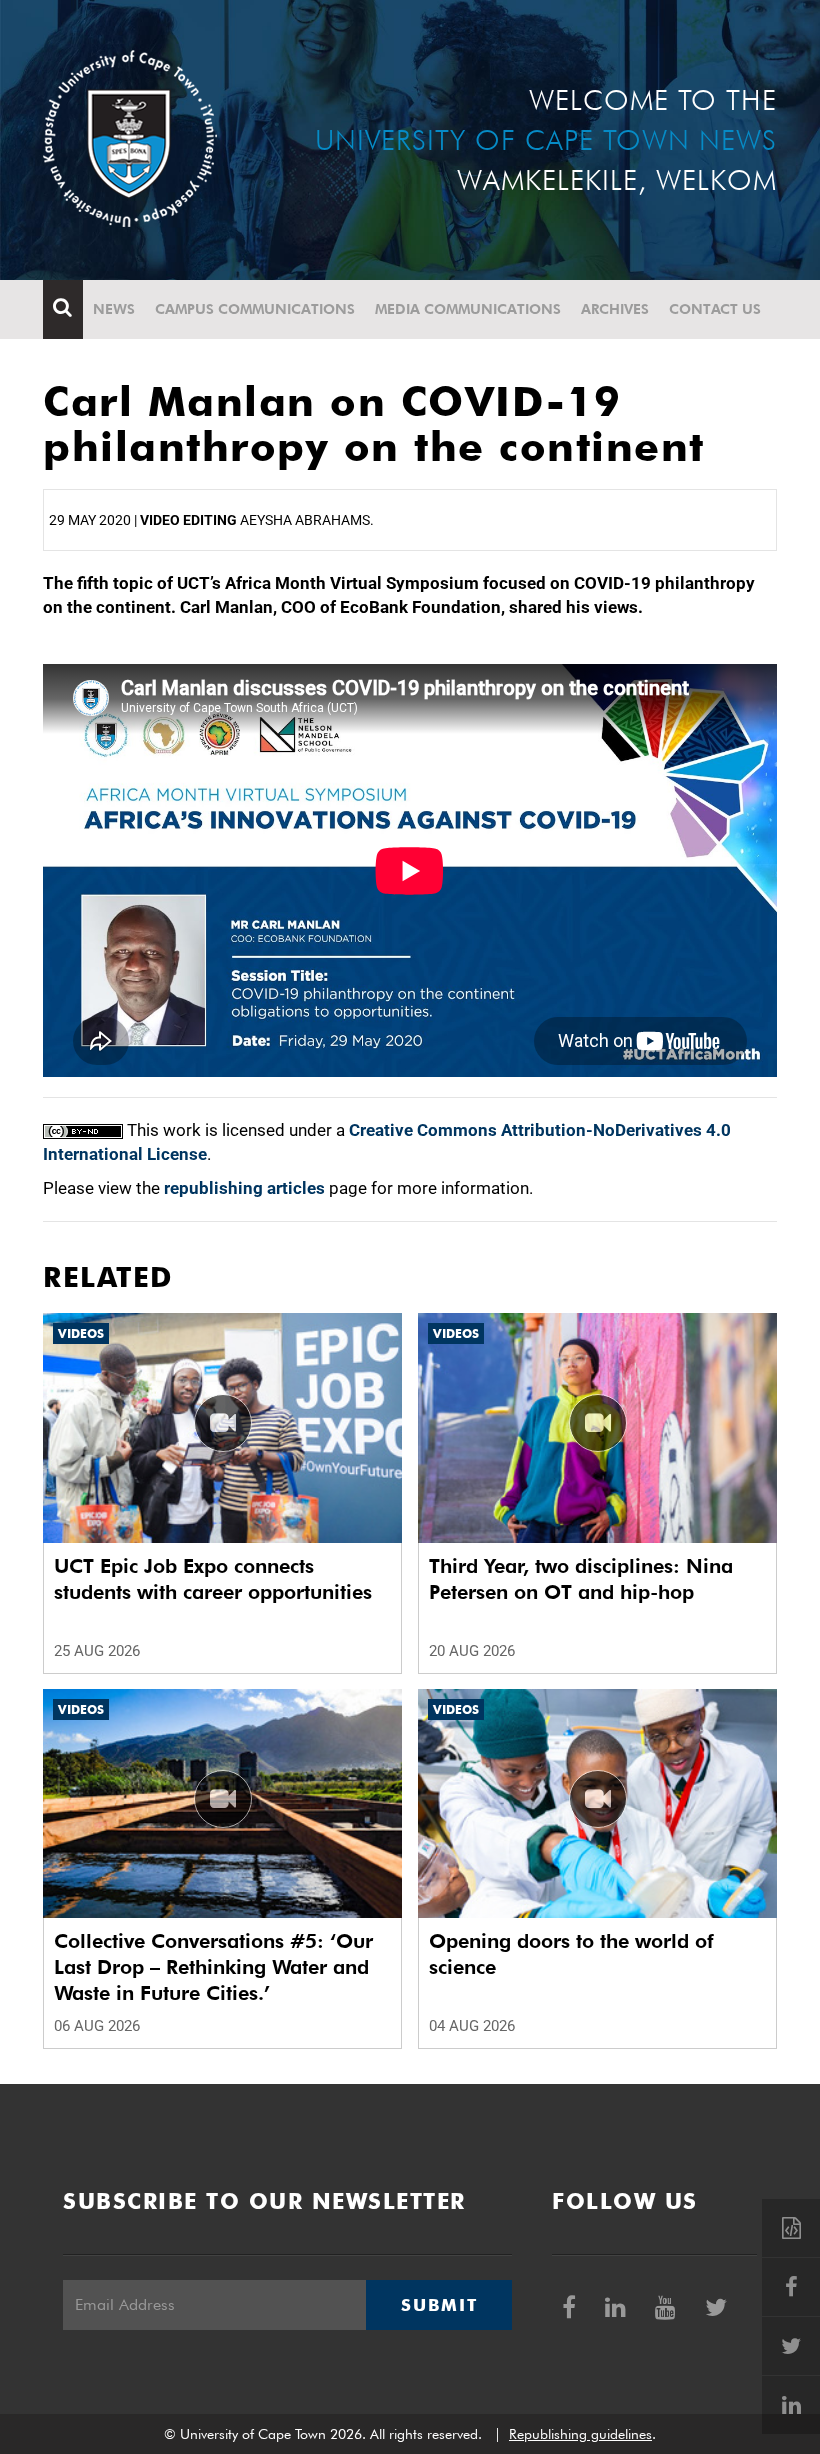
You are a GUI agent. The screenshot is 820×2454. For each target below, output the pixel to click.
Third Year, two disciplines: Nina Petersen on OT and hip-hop (581, 1579)
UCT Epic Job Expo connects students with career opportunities (213, 1579)
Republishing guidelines (580, 2434)
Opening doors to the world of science (571, 1954)
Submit (439, 2305)
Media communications (468, 309)
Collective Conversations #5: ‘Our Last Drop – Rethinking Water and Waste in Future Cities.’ (213, 1967)
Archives (615, 309)
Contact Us (715, 309)
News (114, 309)
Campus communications (255, 309)
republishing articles (244, 1188)
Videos (81, 1333)
